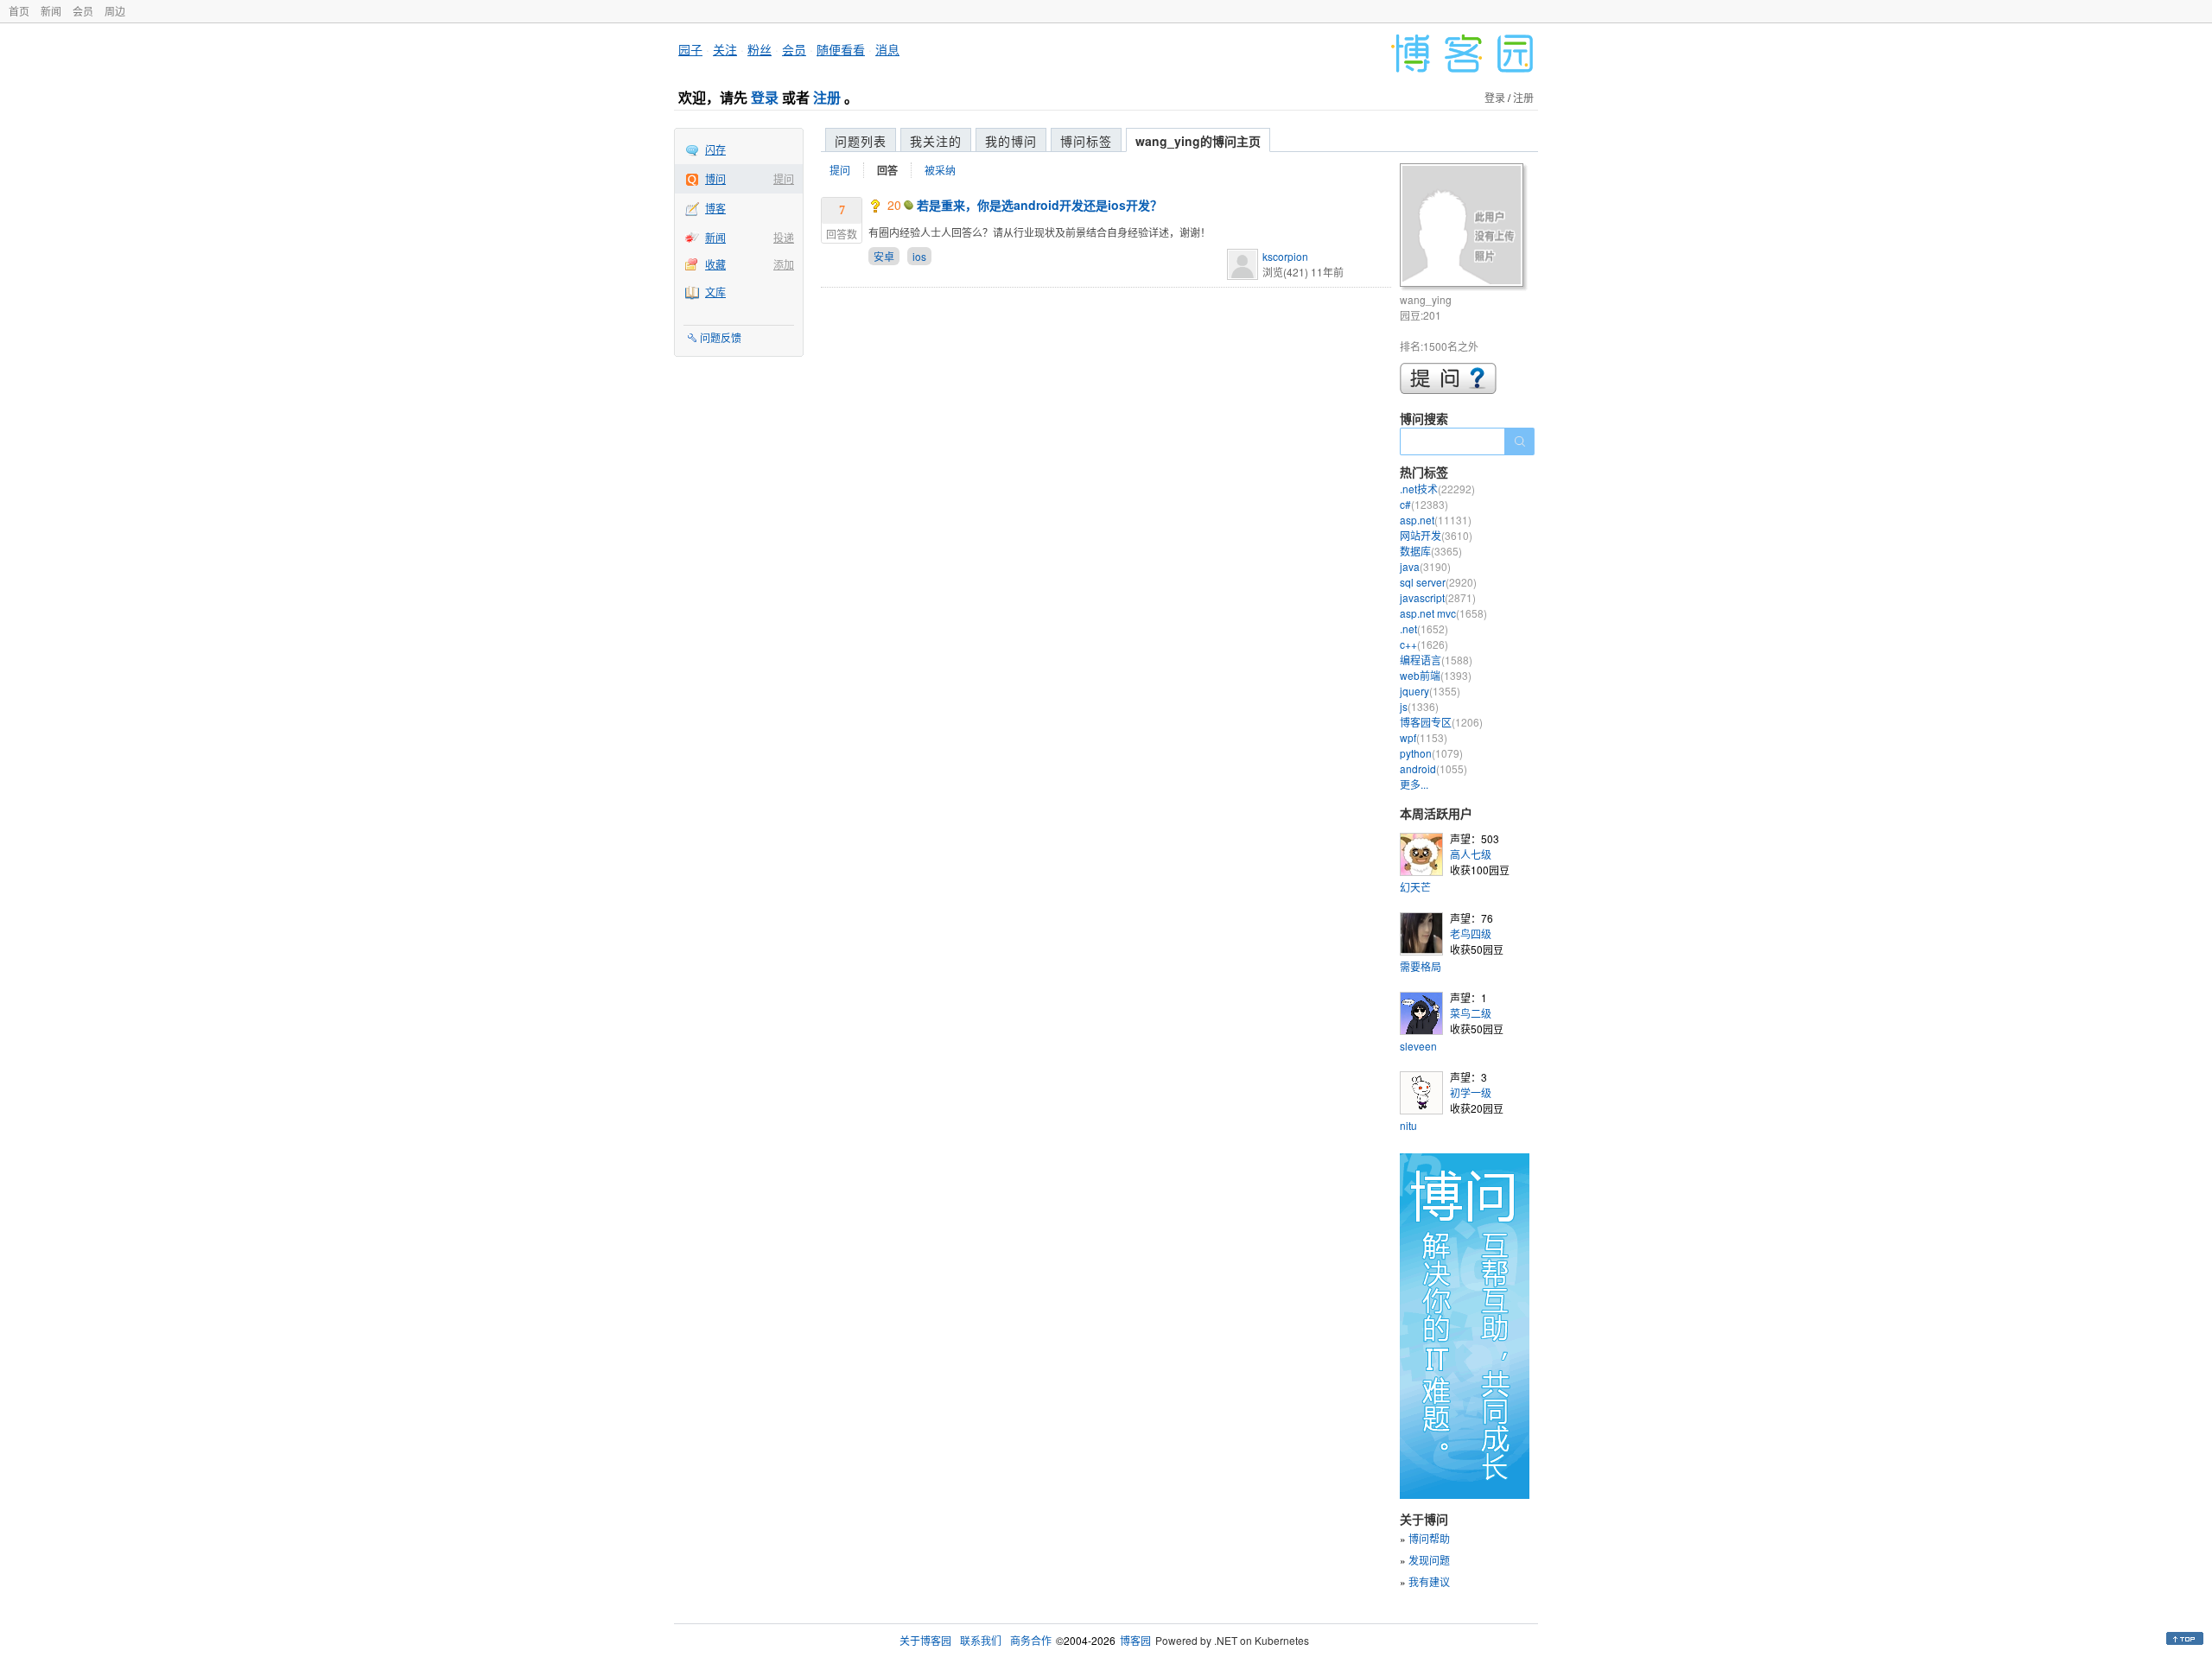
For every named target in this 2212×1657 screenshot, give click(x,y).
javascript (1438, 597)
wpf (1424, 737)
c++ (1424, 644)
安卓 (884, 256)
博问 (715, 178)
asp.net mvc (1443, 613)
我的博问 (1011, 141)
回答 (887, 170)
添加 (784, 264)
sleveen (1418, 1046)
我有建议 (1429, 1581)
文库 (715, 292)
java (1425, 566)
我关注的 (936, 141)
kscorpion (1285, 256)
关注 (725, 49)
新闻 (51, 11)
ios (919, 256)
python (1431, 753)
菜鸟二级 (1471, 1013)
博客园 (1135, 1640)
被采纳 (940, 170)
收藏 (715, 264)
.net (1424, 629)
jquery (1430, 691)
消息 (887, 49)
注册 (827, 97)
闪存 (715, 149)
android (1433, 768)
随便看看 (841, 49)
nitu (1408, 1125)
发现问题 (1429, 1560)
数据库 (1431, 551)
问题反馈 (721, 337)
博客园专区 (1441, 722)
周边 (115, 11)
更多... (1414, 784)
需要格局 (1421, 966)
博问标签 (1086, 141)
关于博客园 (925, 1640)
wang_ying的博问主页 (1198, 141)
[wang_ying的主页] (1464, 228)
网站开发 (1436, 535)
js (1419, 706)
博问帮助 (1429, 1538)
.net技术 (1437, 489)
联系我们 (981, 1640)
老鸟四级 (1471, 933)
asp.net (1436, 520)
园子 (690, 49)
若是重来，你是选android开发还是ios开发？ (1039, 205)
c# (1424, 504)
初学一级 (1471, 1092)
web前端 (1436, 675)
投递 (784, 237)
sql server (1438, 582)
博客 (715, 208)
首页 (19, 11)
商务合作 (1031, 1640)
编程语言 (1436, 660)
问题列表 (861, 141)
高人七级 (1471, 854)
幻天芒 (1415, 887)
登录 (765, 97)
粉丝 (760, 49)
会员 (83, 11)
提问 (784, 178)
